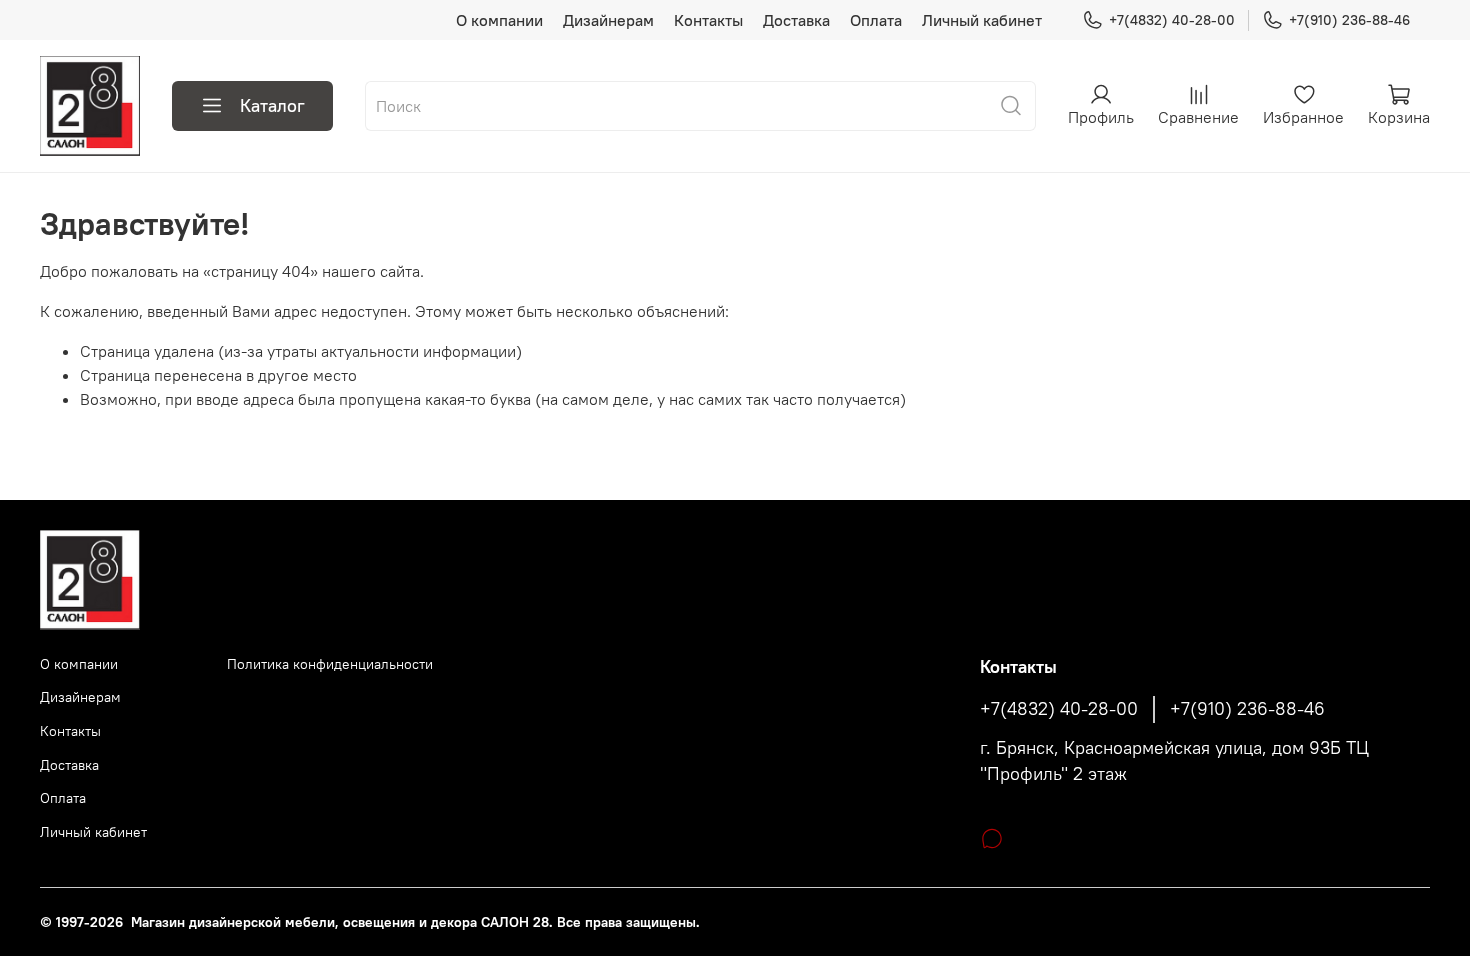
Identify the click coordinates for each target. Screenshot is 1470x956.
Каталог (272, 105)
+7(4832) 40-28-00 (1172, 20)
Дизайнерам (608, 20)
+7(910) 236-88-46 (1349, 20)
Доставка (796, 20)
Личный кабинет (982, 20)
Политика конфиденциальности (330, 664)
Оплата (876, 20)
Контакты (708, 20)
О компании (499, 20)
